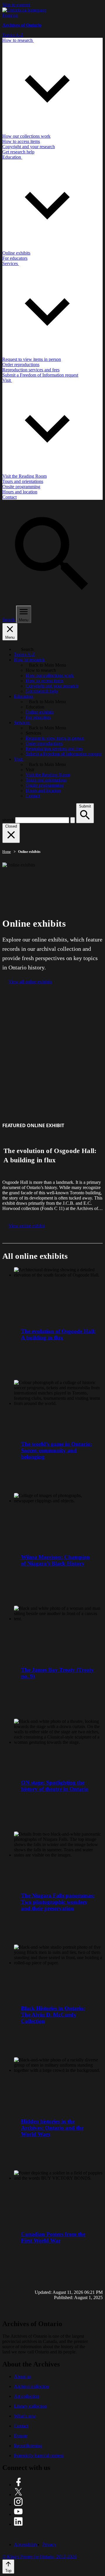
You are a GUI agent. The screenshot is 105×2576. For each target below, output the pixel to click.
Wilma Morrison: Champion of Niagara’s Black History (55, 1560)
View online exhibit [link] (27, 1226)
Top (8, 2571)
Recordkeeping (28, 2446)
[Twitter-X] (18, 2494)
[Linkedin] (18, 2524)
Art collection (27, 2396)
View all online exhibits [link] (30, 982)
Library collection (30, 2406)
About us (22, 2377)
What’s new (25, 2416)
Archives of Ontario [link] (22, 25)
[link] (24, 10)
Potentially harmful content (39, 2456)
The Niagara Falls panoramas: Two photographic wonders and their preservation (58, 1902)
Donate (21, 2436)
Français (10, 15)
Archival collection (32, 2386)
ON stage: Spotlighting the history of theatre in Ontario (55, 1786)
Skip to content (16, 5)
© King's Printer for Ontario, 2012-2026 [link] (39, 2557)
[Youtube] (18, 2514)
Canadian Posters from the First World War (53, 2237)
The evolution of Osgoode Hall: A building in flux (58, 1334)
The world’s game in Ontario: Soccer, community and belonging (56, 1450)
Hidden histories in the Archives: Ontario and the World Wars (52, 2128)
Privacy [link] (49, 2544)
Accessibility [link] (26, 2544)
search (8, 820)
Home (7, 852)
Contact (21, 2426)
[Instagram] (18, 2504)
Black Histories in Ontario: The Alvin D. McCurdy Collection (53, 2015)
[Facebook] (18, 2485)
